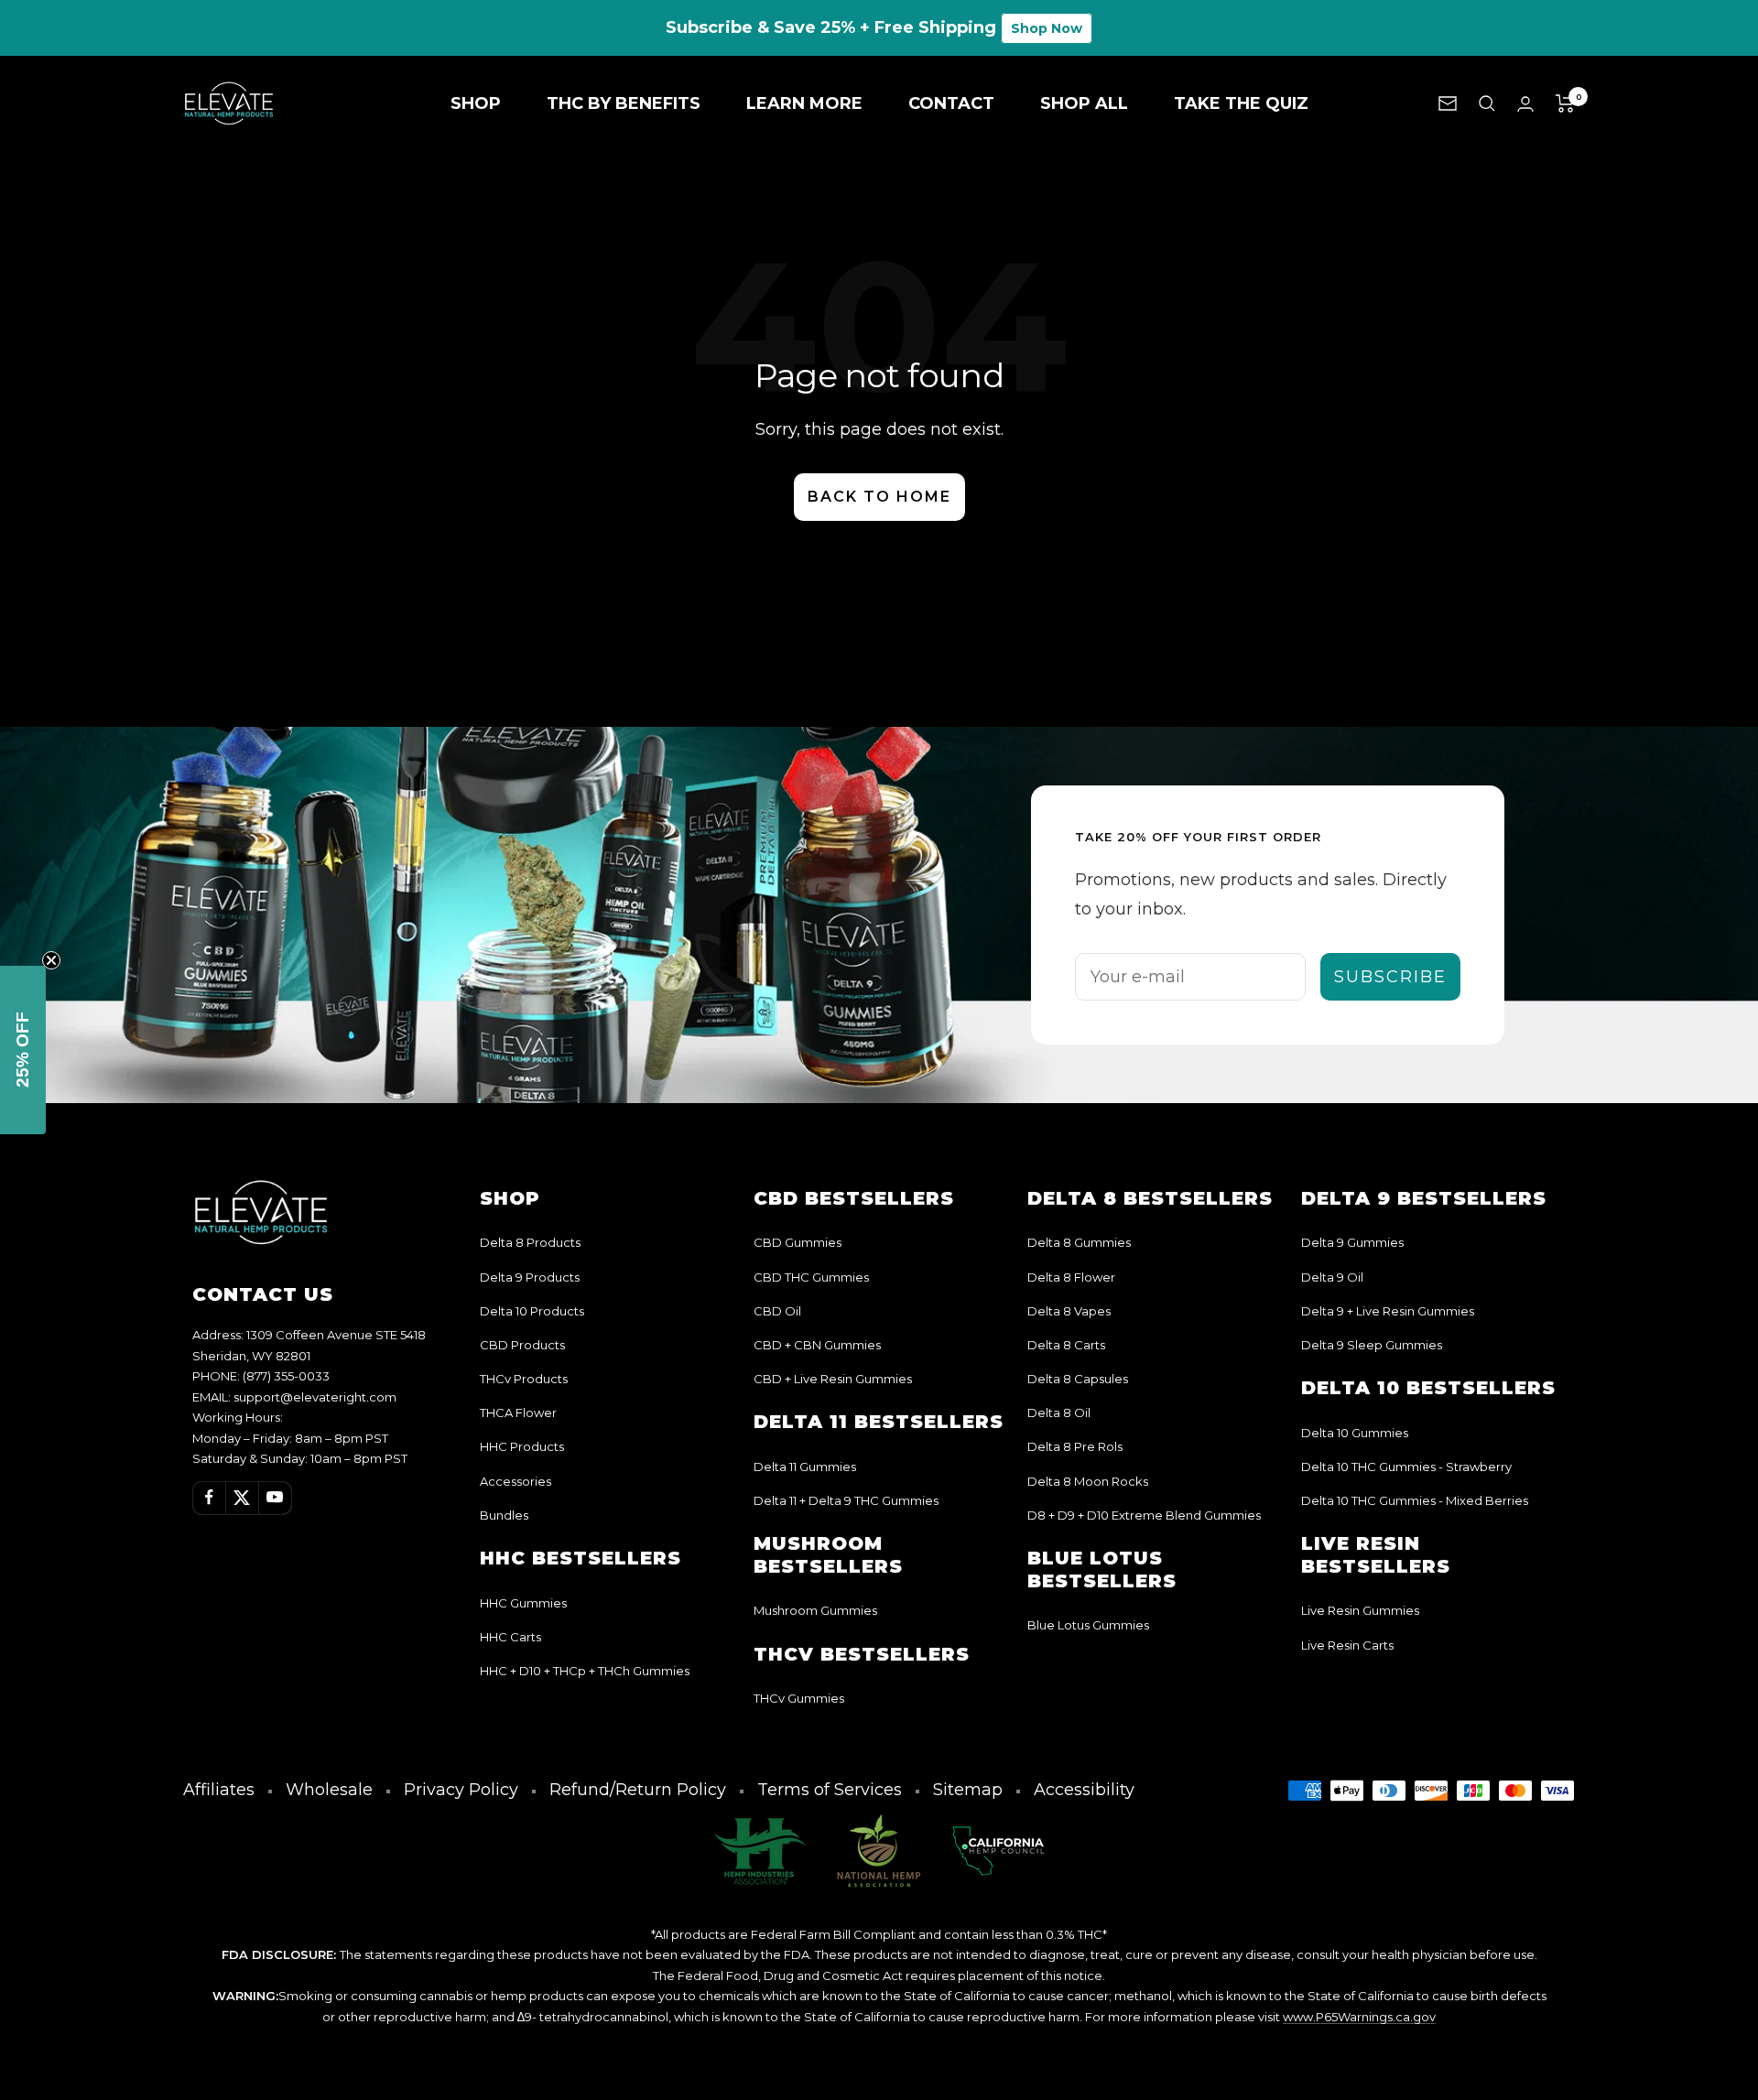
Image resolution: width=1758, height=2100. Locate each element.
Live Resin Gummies (1360, 1610)
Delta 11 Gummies (805, 1467)
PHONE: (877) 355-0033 (261, 1376)
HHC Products (522, 1446)
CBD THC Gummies (811, 1277)
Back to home (879, 497)
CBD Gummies (798, 1242)
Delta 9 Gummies (1352, 1242)
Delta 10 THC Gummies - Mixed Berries (1415, 1500)
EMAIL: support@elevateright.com (294, 1397)
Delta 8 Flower (1071, 1277)
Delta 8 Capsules (1078, 1379)
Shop (476, 103)
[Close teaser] (51, 960)
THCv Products (524, 1379)
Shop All (1084, 103)
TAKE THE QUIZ (1241, 103)
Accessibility (1084, 1790)
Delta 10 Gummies (1355, 1433)
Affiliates (219, 1790)
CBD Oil (777, 1311)
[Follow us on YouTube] (275, 1498)
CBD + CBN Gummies (817, 1345)
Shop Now (1047, 28)
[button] (23, 1050)
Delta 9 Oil (1332, 1277)
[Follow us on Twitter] (242, 1498)
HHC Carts (510, 1637)
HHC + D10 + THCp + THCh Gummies (585, 1671)
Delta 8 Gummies (1079, 1242)
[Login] (1525, 104)
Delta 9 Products (530, 1277)
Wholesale (329, 1790)
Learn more (804, 103)
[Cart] (1565, 103)
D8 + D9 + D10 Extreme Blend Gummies (1144, 1515)
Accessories (515, 1481)
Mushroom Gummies (815, 1610)
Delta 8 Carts (1066, 1345)
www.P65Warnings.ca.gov (1359, 2017)
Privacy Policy (461, 1790)
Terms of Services (830, 1790)
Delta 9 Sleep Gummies (1372, 1345)
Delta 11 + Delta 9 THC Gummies (846, 1500)
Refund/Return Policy (638, 1790)
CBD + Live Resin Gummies (833, 1379)
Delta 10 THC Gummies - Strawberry (1406, 1467)
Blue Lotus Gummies (1088, 1625)
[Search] (1487, 103)
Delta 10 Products (532, 1311)
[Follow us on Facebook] (209, 1498)
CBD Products (522, 1345)
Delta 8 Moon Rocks (1088, 1481)
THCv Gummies (799, 1698)
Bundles (504, 1515)
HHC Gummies (523, 1603)
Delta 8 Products (530, 1242)
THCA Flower (518, 1413)
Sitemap (968, 1790)
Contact (951, 103)
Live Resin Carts (1347, 1645)
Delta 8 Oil (1059, 1413)
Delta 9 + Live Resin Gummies (1388, 1311)
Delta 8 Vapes (1069, 1311)
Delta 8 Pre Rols (1075, 1446)
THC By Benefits (624, 103)
